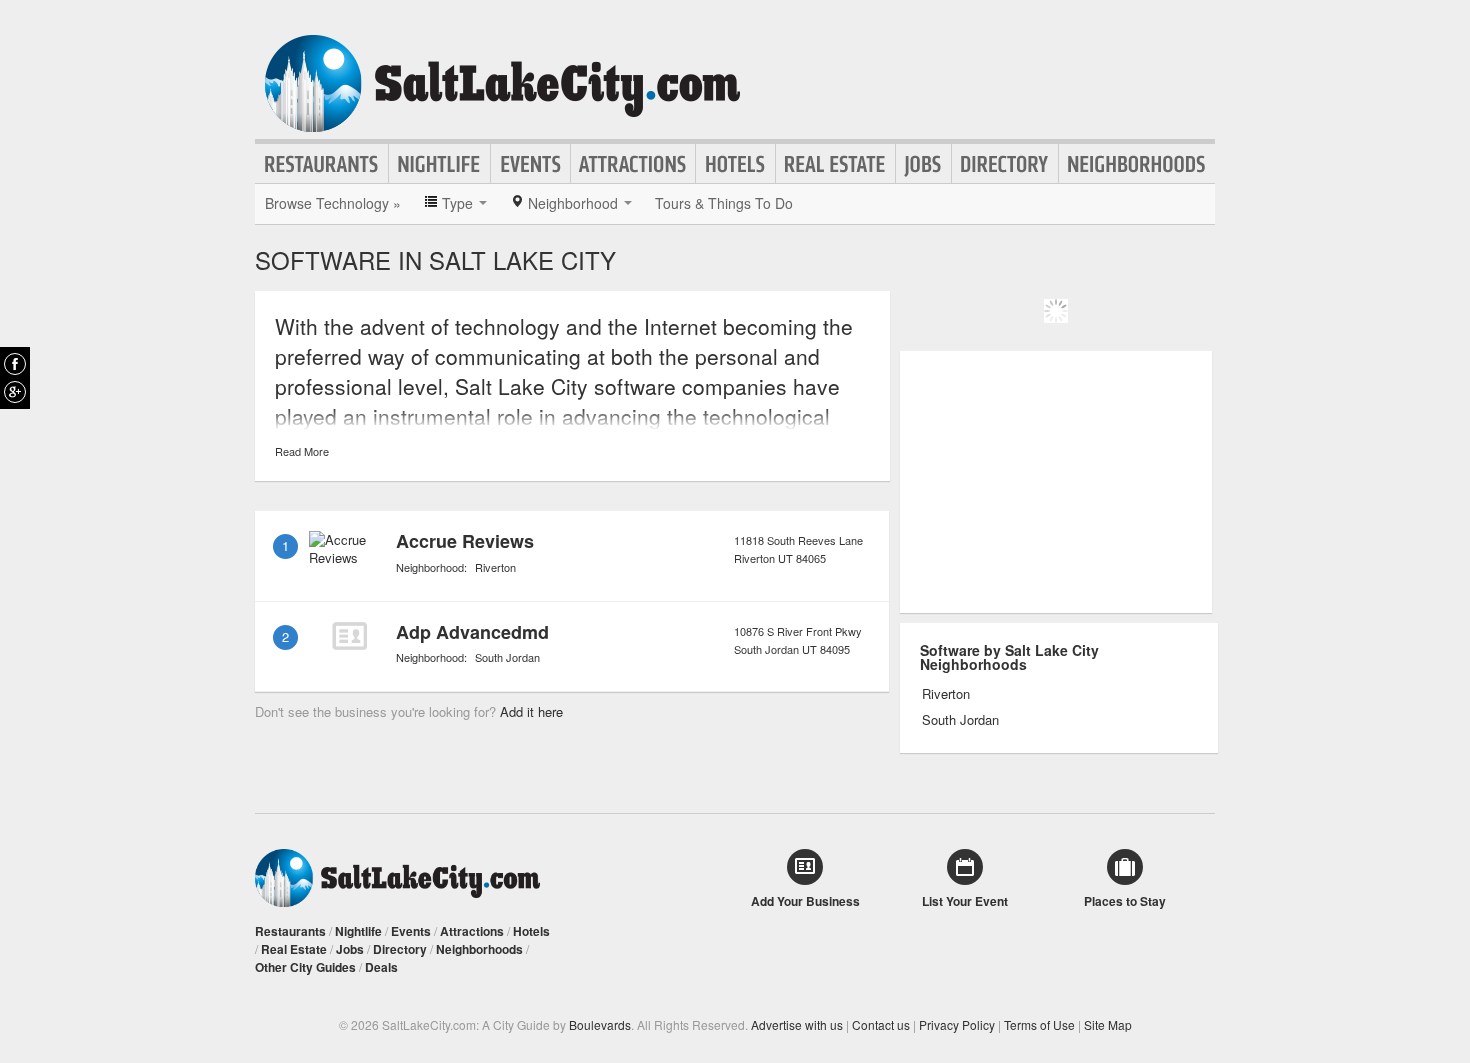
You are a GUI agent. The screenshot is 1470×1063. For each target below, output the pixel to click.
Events (530, 164)
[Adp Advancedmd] (349, 636)
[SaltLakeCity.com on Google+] (15, 392)
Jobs (923, 164)
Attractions (633, 164)
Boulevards (600, 1024)
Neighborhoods (1137, 164)
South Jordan (507, 657)
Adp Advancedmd (472, 632)
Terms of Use (1039, 1024)
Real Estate (835, 164)
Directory (1005, 164)
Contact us (881, 1024)
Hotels (735, 164)
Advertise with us (797, 1024)
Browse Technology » (333, 203)
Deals (381, 967)
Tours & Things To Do (724, 203)
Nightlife (439, 164)
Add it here (531, 711)
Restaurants (322, 164)
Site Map (1108, 1024)
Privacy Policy (957, 1024)
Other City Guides (305, 967)
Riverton (495, 567)
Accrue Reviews (465, 541)
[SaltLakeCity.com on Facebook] (15, 364)
